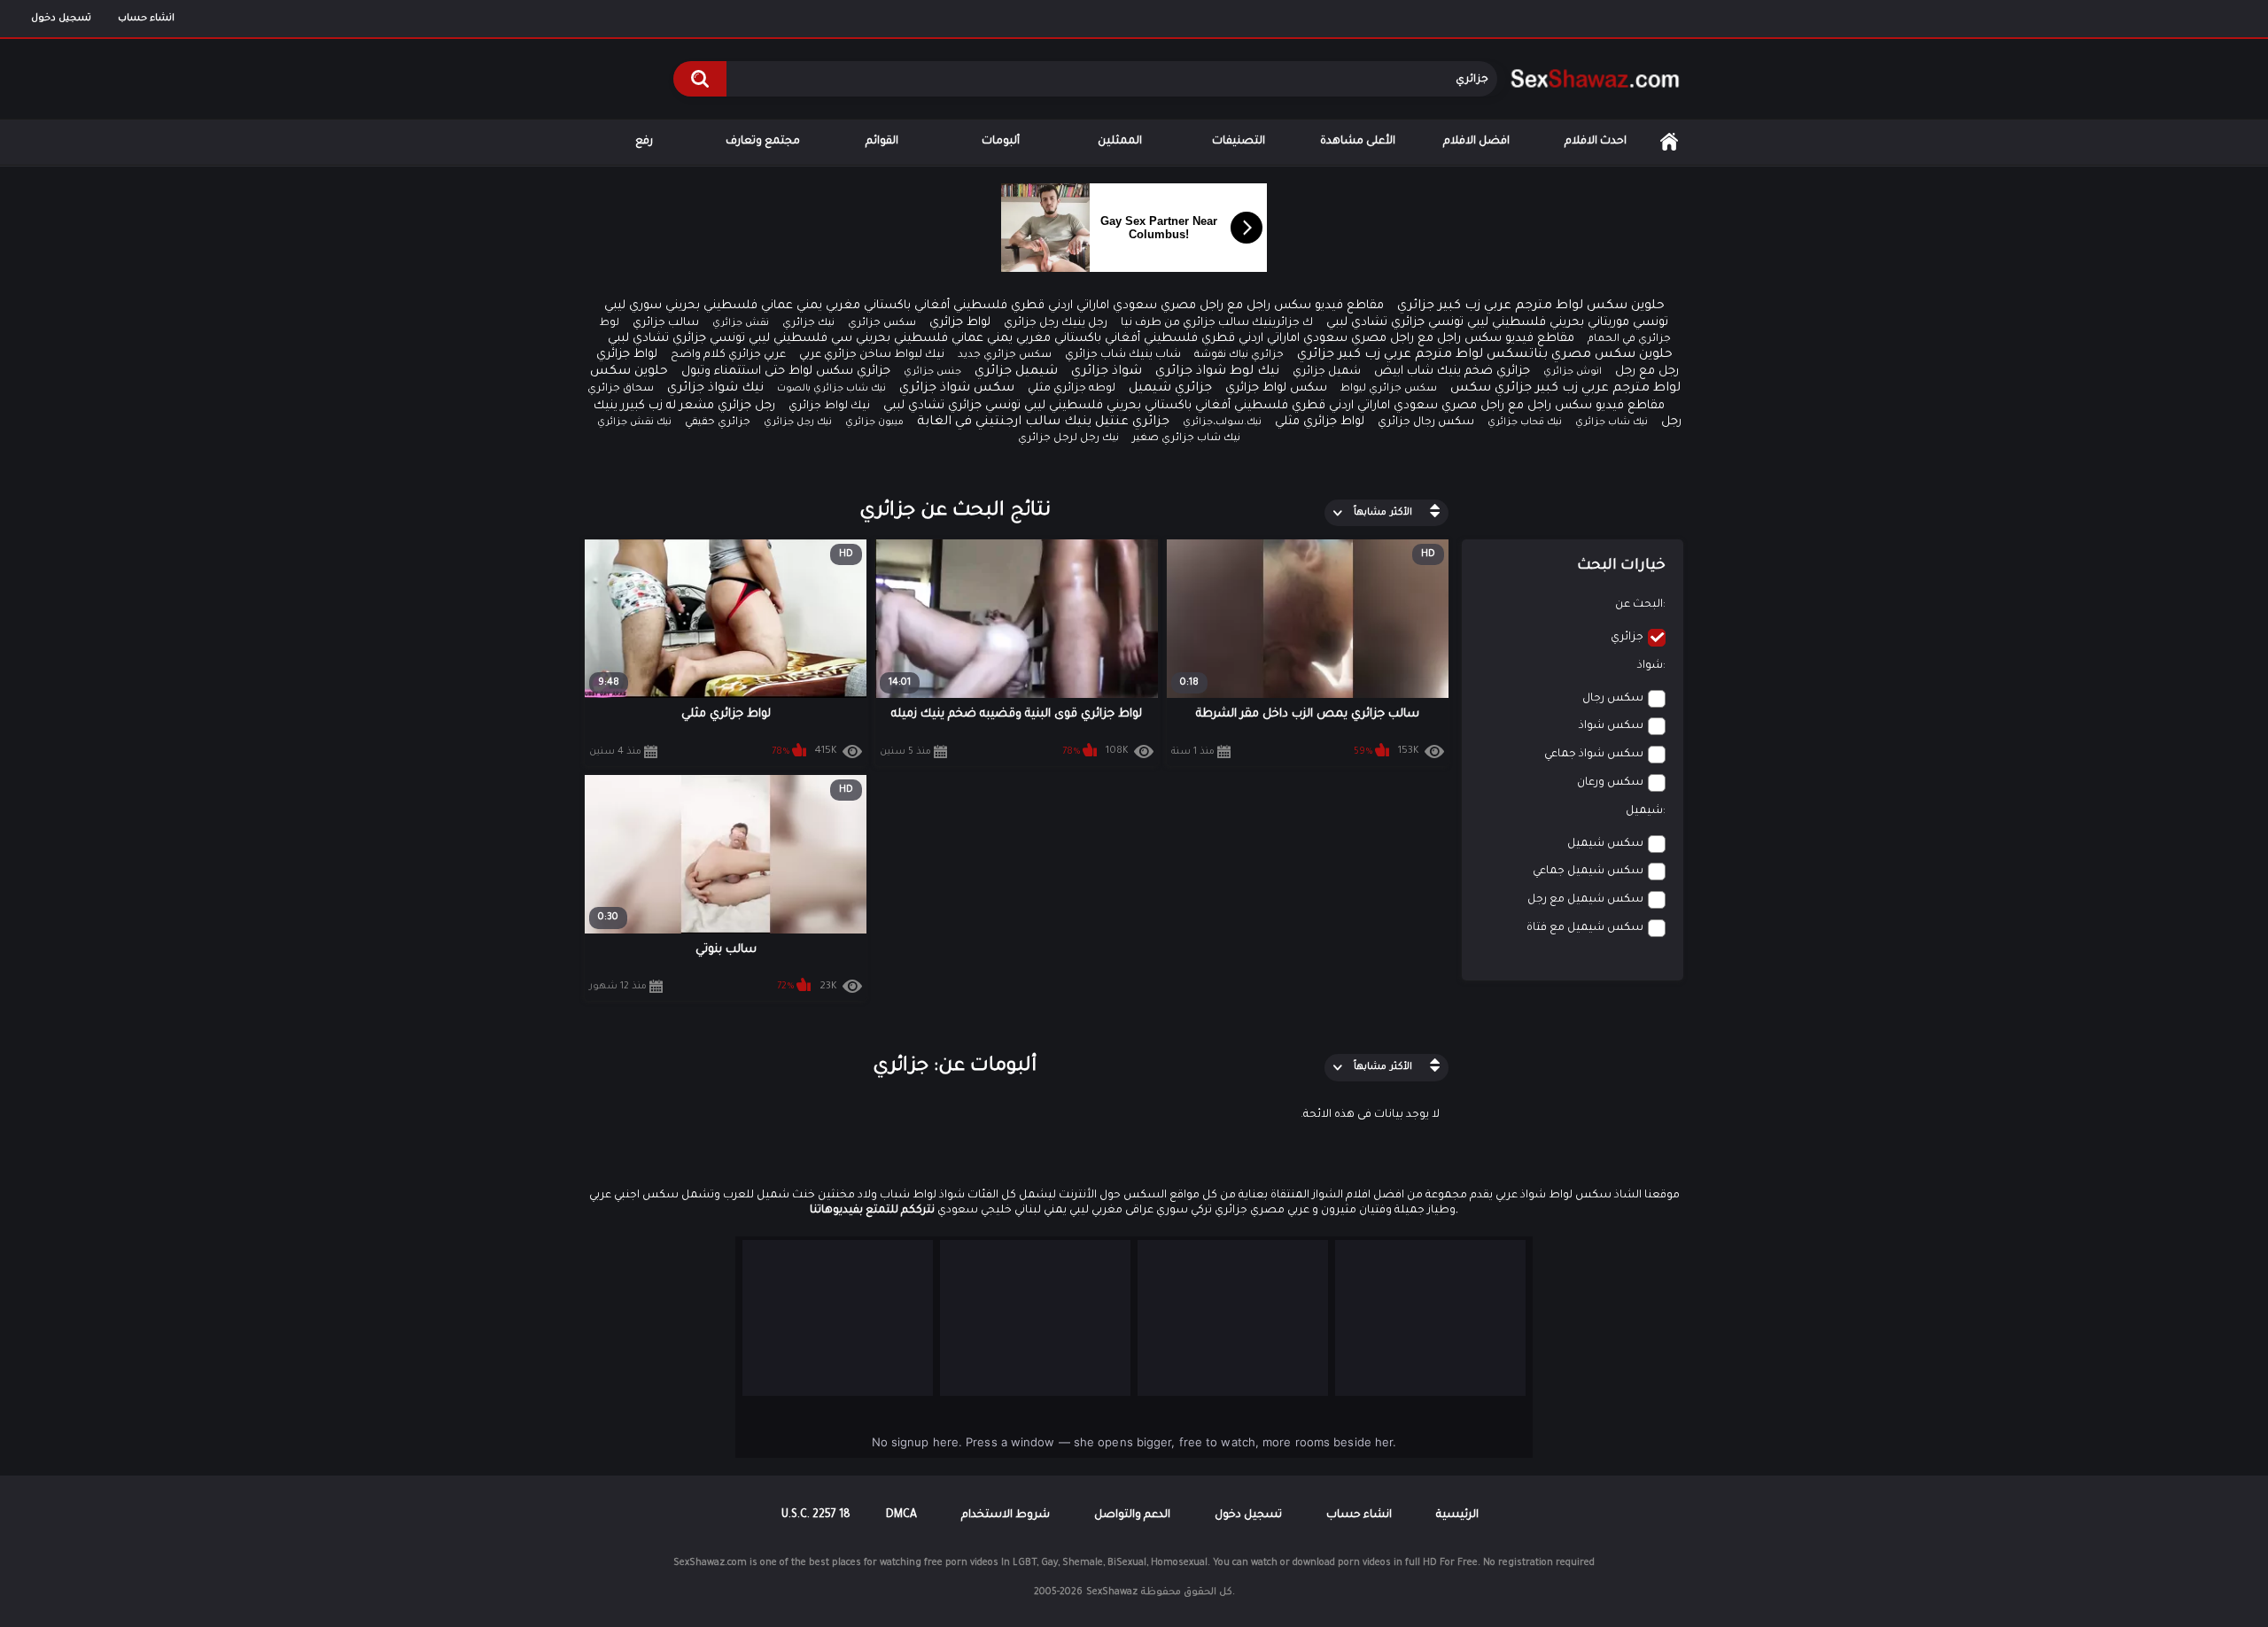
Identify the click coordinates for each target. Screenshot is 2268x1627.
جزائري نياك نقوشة (1239, 356)
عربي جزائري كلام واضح (728, 355)
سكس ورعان (1610, 783)
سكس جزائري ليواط (1389, 389)
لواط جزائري (960, 323)
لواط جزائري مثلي (1320, 422)
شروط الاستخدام (1006, 1515)
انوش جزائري (1573, 372)
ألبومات (1001, 142)
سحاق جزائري (621, 389)
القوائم (882, 142)
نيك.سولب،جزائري (1222, 422)
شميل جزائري (1327, 372)
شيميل (1644, 811)
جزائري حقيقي (718, 423)
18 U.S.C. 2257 (816, 1515)
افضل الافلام (1476, 142)
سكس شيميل (1605, 844)
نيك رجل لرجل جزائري (1068, 439)
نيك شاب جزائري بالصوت (831, 389)
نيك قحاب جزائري (1525, 422)
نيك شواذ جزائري (715, 389)
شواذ (1650, 666)
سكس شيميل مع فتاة (1585, 928)
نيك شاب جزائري (1612, 422)
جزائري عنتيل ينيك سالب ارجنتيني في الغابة (1043, 422)
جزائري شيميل (1170, 389)
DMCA (901, 1515)
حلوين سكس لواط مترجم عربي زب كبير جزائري (1531, 306)
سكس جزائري (882, 324)
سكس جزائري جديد (1005, 356)
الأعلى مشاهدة (1358, 142)
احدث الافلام (1596, 142)
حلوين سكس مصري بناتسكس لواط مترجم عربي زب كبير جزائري (1485, 355)
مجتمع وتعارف (763, 142)
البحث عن (1639, 605)
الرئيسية (1669, 142)
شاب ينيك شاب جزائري (1123, 355)
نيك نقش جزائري (634, 422)
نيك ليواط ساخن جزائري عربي (872, 355)
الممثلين (1120, 142)
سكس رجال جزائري (1426, 422)
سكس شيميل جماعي (1588, 872)
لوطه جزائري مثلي (1072, 389)
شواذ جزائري (1107, 372)
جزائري (1627, 638)
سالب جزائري (666, 323)
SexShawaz (1112, 1592)
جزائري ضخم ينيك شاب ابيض (1452, 372)
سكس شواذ (1611, 726)
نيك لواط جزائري (829, 407)
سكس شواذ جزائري (957, 389)
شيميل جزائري (1016, 372)
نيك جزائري (808, 324)
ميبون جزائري (874, 422)
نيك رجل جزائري (798, 422)
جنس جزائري (932, 372)
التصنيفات (1239, 142)
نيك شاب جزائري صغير (1186, 439)
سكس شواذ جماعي (1594, 755)
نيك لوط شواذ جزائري (1217, 372)
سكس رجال (1613, 699)
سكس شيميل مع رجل (1585, 900)
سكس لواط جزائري (1276, 388)
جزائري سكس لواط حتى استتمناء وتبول (786, 372)
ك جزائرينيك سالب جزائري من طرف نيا (1217, 323)
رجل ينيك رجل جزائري (1056, 323)
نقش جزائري (741, 323)
